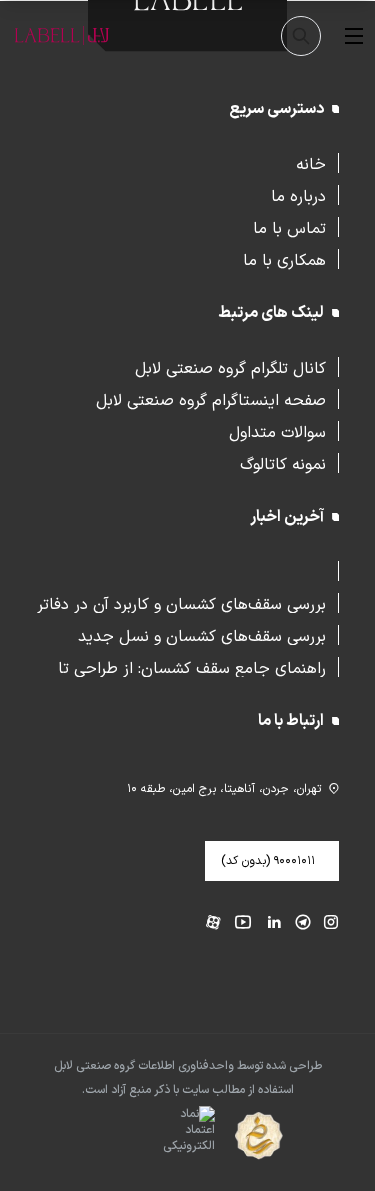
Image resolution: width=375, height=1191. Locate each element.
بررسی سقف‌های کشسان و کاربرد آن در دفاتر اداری (181, 603)
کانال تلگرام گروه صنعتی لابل (230, 367)
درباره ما (298, 195)
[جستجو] (301, 36)
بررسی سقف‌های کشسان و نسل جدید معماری (202, 635)
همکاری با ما (284, 259)
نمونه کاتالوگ (283, 463)
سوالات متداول (277, 431)
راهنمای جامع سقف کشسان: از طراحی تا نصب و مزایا (192, 667)
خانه (311, 163)
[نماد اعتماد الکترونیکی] (153, 1137)
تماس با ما (289, 227)
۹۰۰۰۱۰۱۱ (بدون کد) (268, 861)
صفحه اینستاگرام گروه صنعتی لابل (211, 399)
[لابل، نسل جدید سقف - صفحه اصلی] (62, 36)
